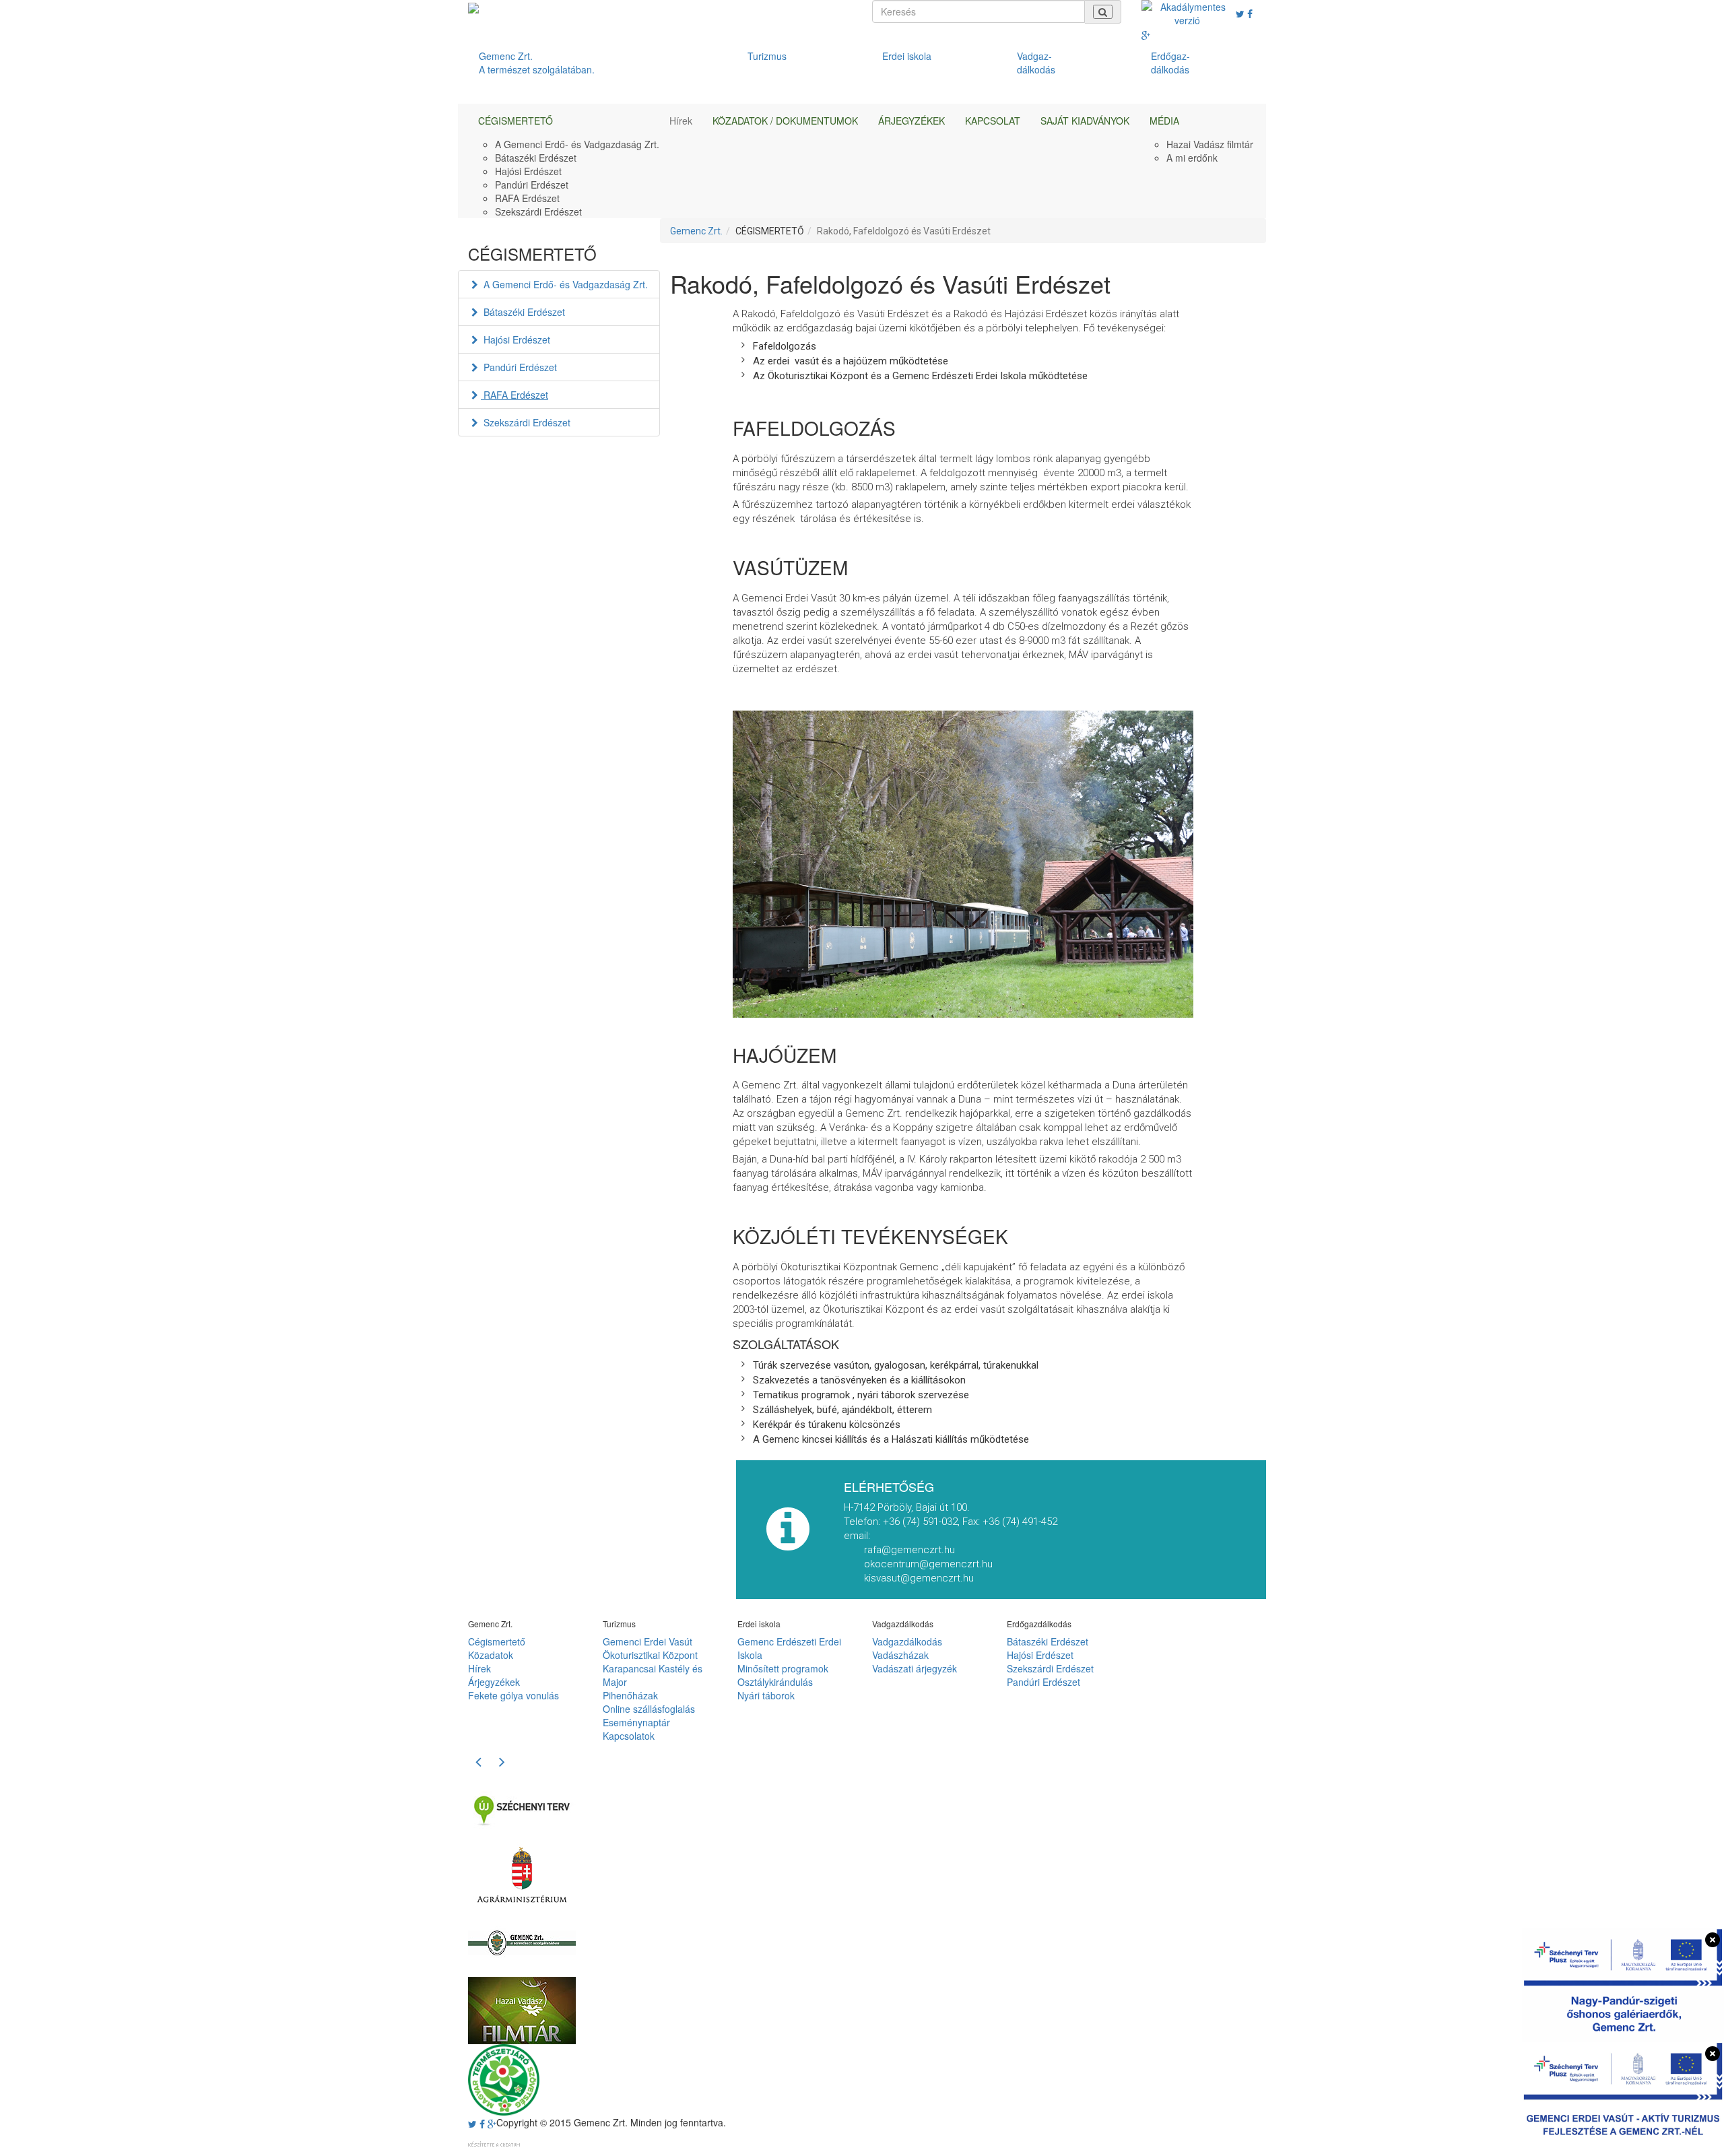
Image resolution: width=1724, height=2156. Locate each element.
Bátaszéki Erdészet (536, 158)
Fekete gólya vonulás (513, 1695)
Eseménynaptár (636, 1722)
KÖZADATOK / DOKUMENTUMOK (785, 121)
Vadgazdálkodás (907, 1641)
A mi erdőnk (1192, 158)
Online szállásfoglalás (649, 1709)
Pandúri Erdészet (532, 185)
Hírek (681, 121)
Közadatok (491, 1655)
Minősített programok (783, 1668)
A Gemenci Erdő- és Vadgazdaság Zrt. (577, 144)
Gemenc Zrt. (696, 231)
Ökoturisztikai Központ (650, 1655)
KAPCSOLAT (993, 121)
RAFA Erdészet (527, 198)
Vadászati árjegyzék (915, 1668)
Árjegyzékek (494, 1682)
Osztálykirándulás (775, 1682)
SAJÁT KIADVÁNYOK (1085, 121)
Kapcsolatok (629, 1736)
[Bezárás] (1713, 1940)
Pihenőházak (630, 1695)
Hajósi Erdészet (528, 171)
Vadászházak (900, 1655)
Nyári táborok (766, 1695)
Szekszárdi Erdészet (538, 211)
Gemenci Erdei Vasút (648, 1641)
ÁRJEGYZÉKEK (911, 121)
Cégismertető (497, 1641)
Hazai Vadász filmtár (1210, 144)
